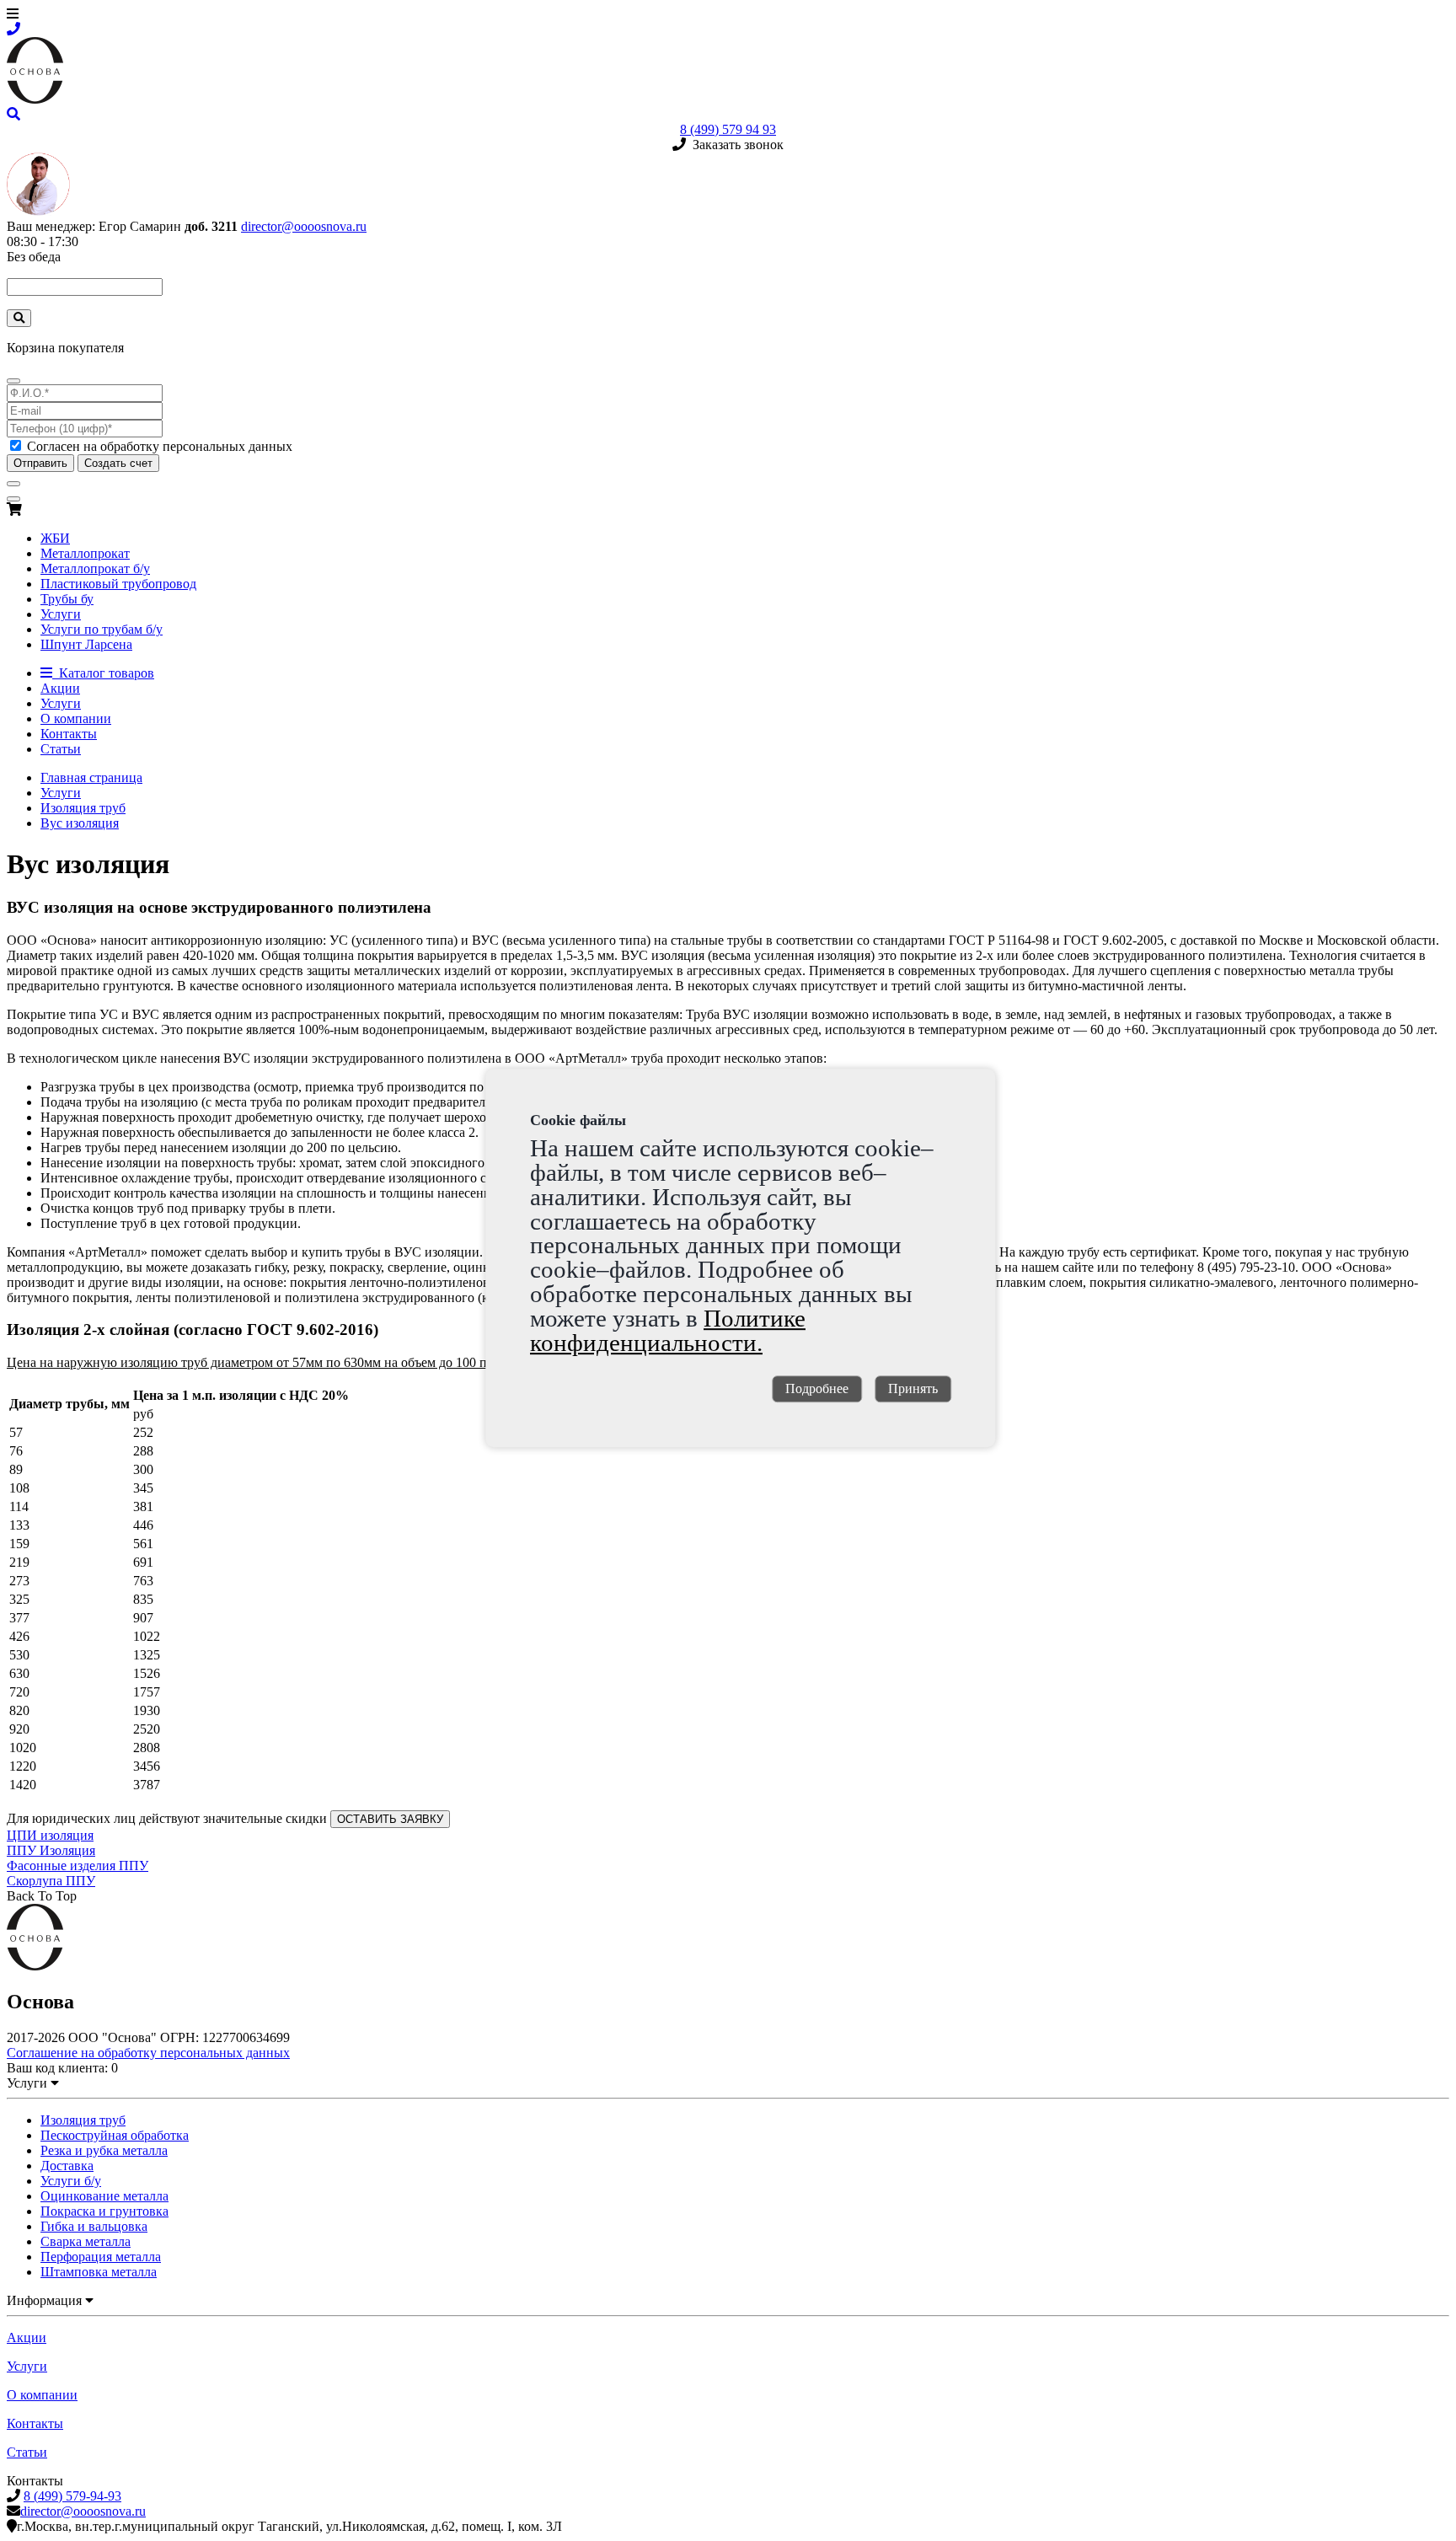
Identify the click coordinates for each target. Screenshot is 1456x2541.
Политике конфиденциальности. (668, 1330)
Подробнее (817, 1389)
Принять (913, 1389)
